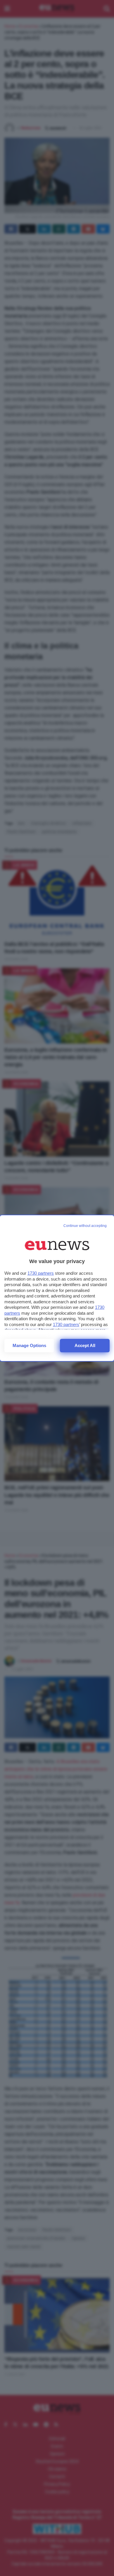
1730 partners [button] (41, 1273)
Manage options (29, 1345)
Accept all (85, 1345)
